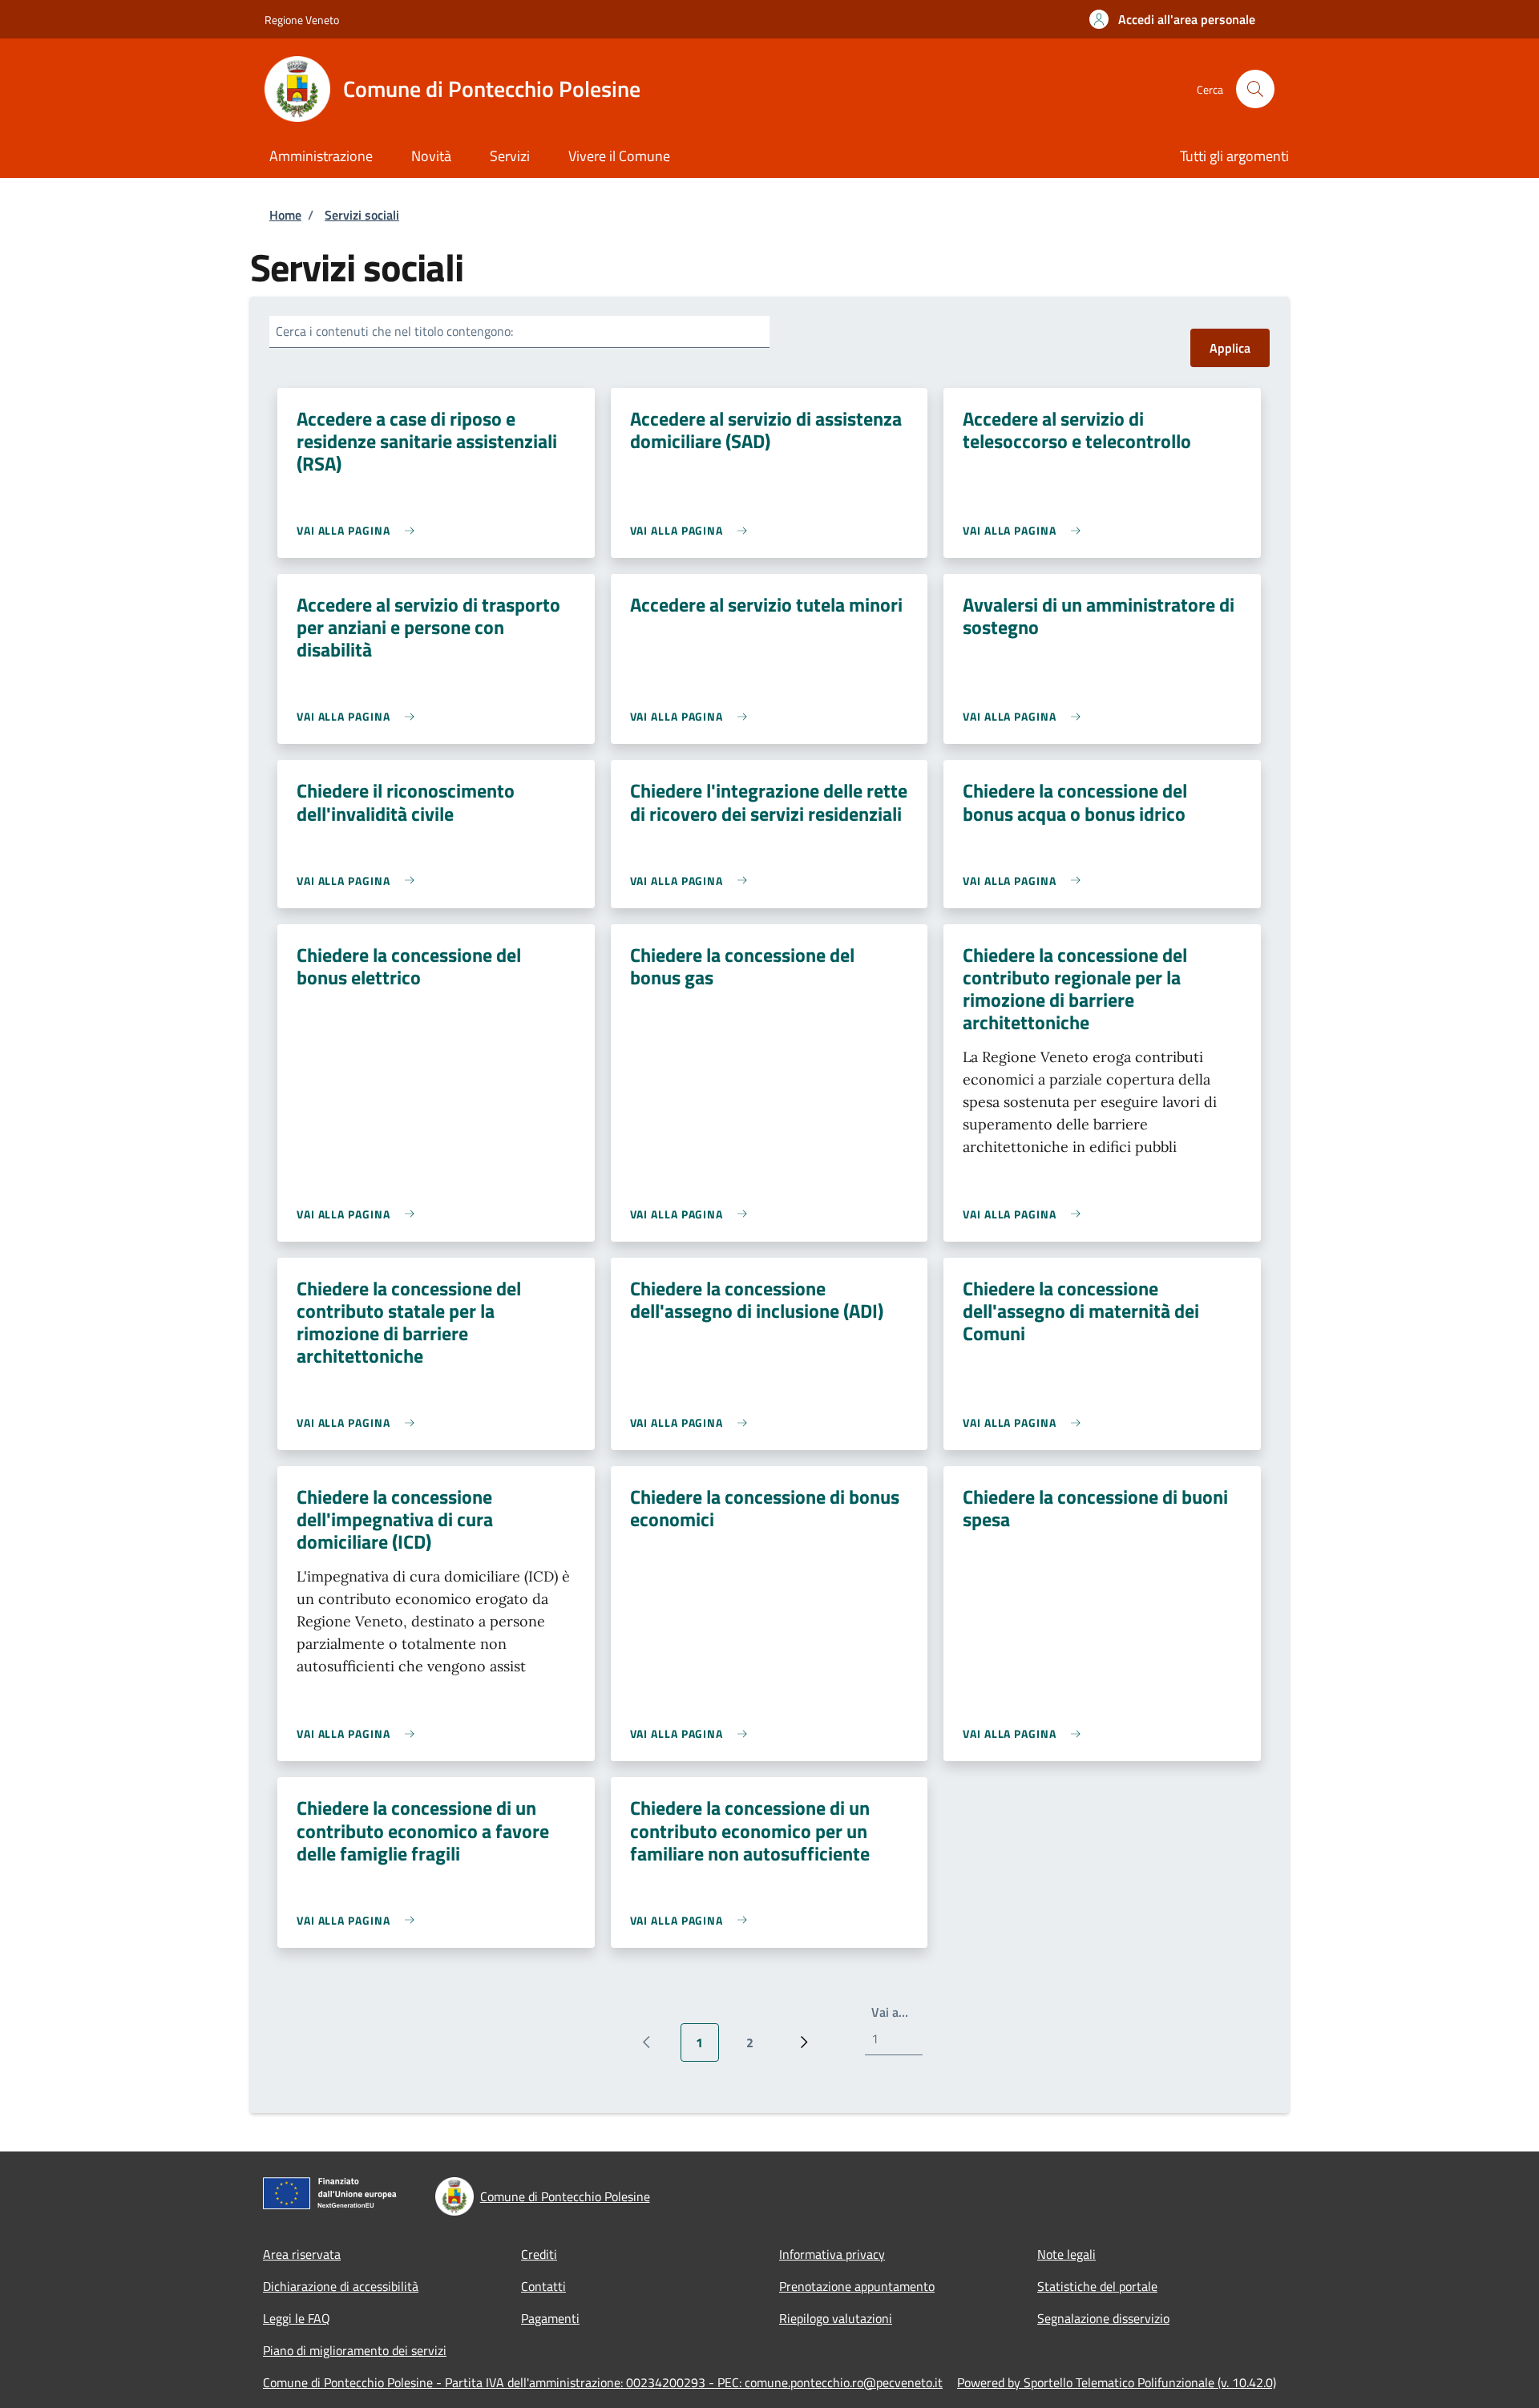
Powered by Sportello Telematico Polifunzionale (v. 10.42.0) (1117, 2382)
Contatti (543, 2286)
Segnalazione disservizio (1103, 2318)
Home (285, 215)
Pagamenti (550, 2318)
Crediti (539, 2254)
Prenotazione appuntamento (857, 2286)
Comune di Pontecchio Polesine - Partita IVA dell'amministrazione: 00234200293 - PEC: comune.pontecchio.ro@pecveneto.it (603, 2382)
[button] (1172, 19)
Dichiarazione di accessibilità (341, 2286)
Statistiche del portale (1097, 2286)
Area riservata (302, 2254)
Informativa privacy (832, 2254)
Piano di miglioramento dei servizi (355, 2350)
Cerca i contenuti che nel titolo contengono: (394, 331)
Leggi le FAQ (297, 2318)
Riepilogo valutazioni (836, 2318)
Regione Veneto (302, 20)
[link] (360, 530)
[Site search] (1255, 89)
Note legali (1066, 2254)
